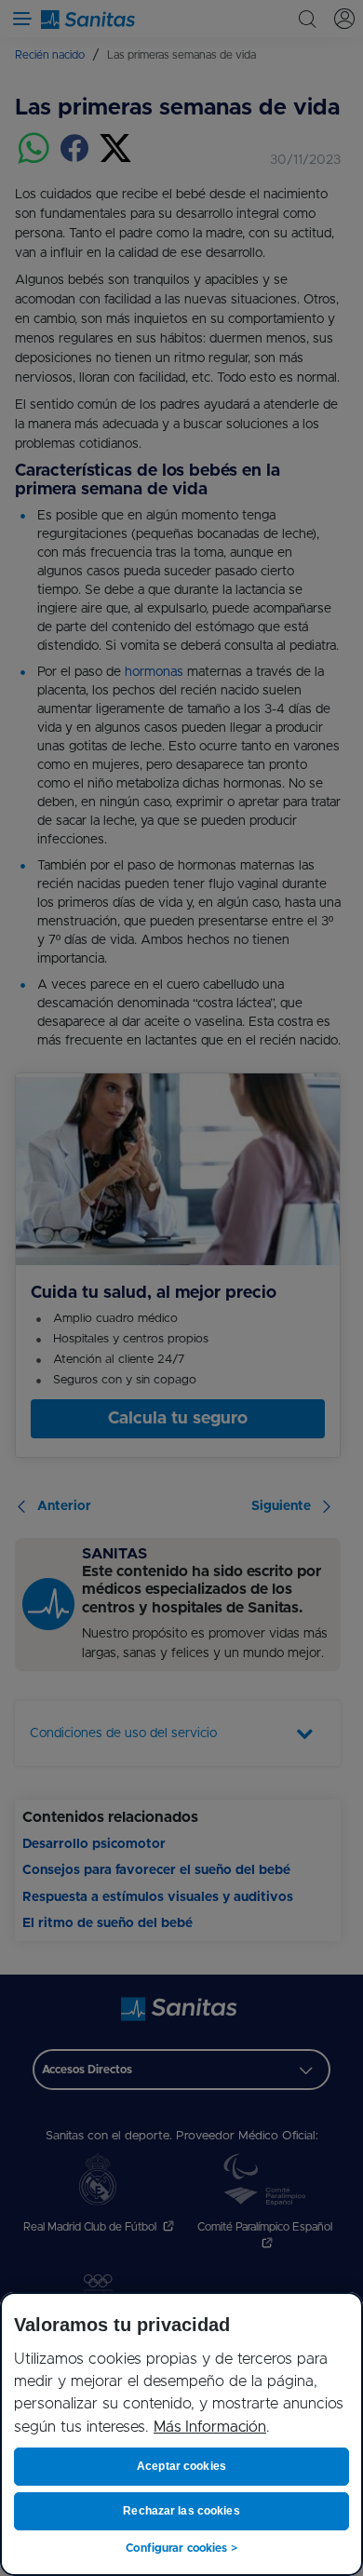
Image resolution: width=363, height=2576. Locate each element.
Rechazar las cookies (181, 2511)
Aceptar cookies (181, 2466)
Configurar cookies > (181, 2548)
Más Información (210, 2427)
